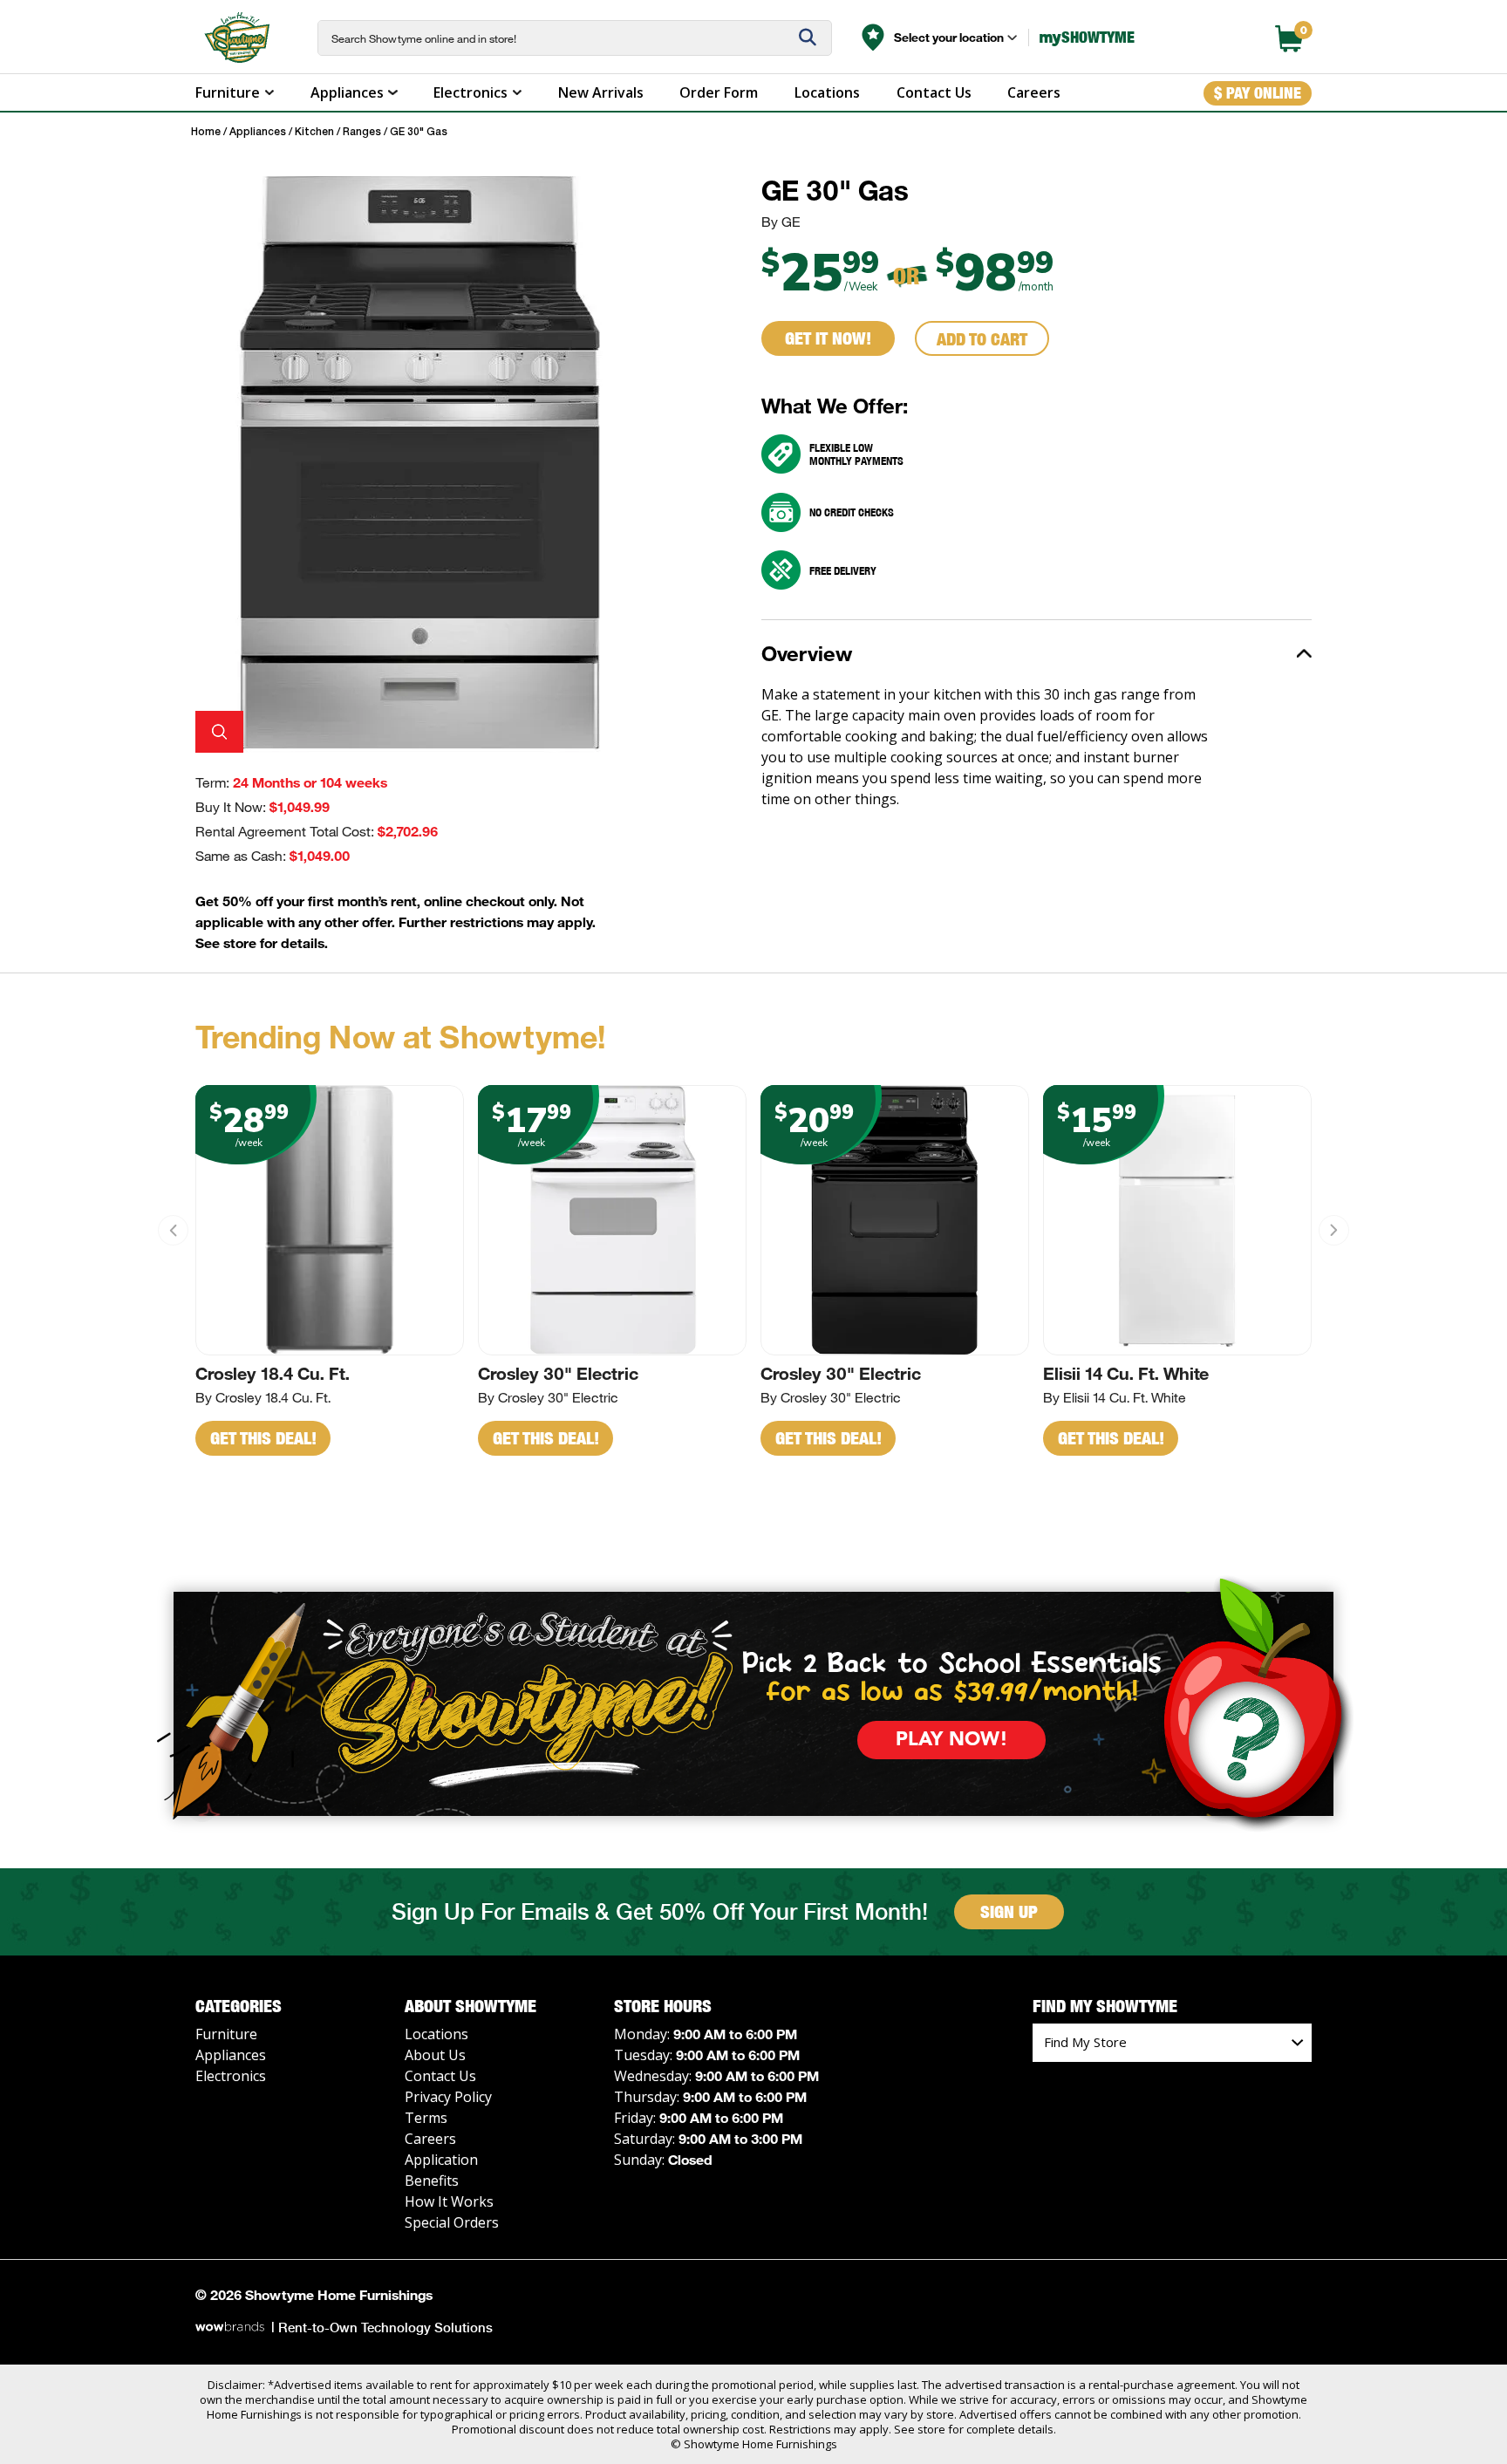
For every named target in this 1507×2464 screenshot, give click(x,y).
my (1087, 37)
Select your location (949, 37)
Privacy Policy (448, 2097)
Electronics (471, 92)
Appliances (347, 92)
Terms (426, 2118)
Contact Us (934, 92)
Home (206, 132)
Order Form (719, 92)
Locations (827, 92)
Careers (1034, 92)
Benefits (432, 2181)
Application (441, 2160)
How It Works (449, 2201)
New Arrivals (601, 92)
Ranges (362, 132)
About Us (435, 2055)
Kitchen (314, 132)
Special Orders (452, 2222)
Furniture (228, 92)
